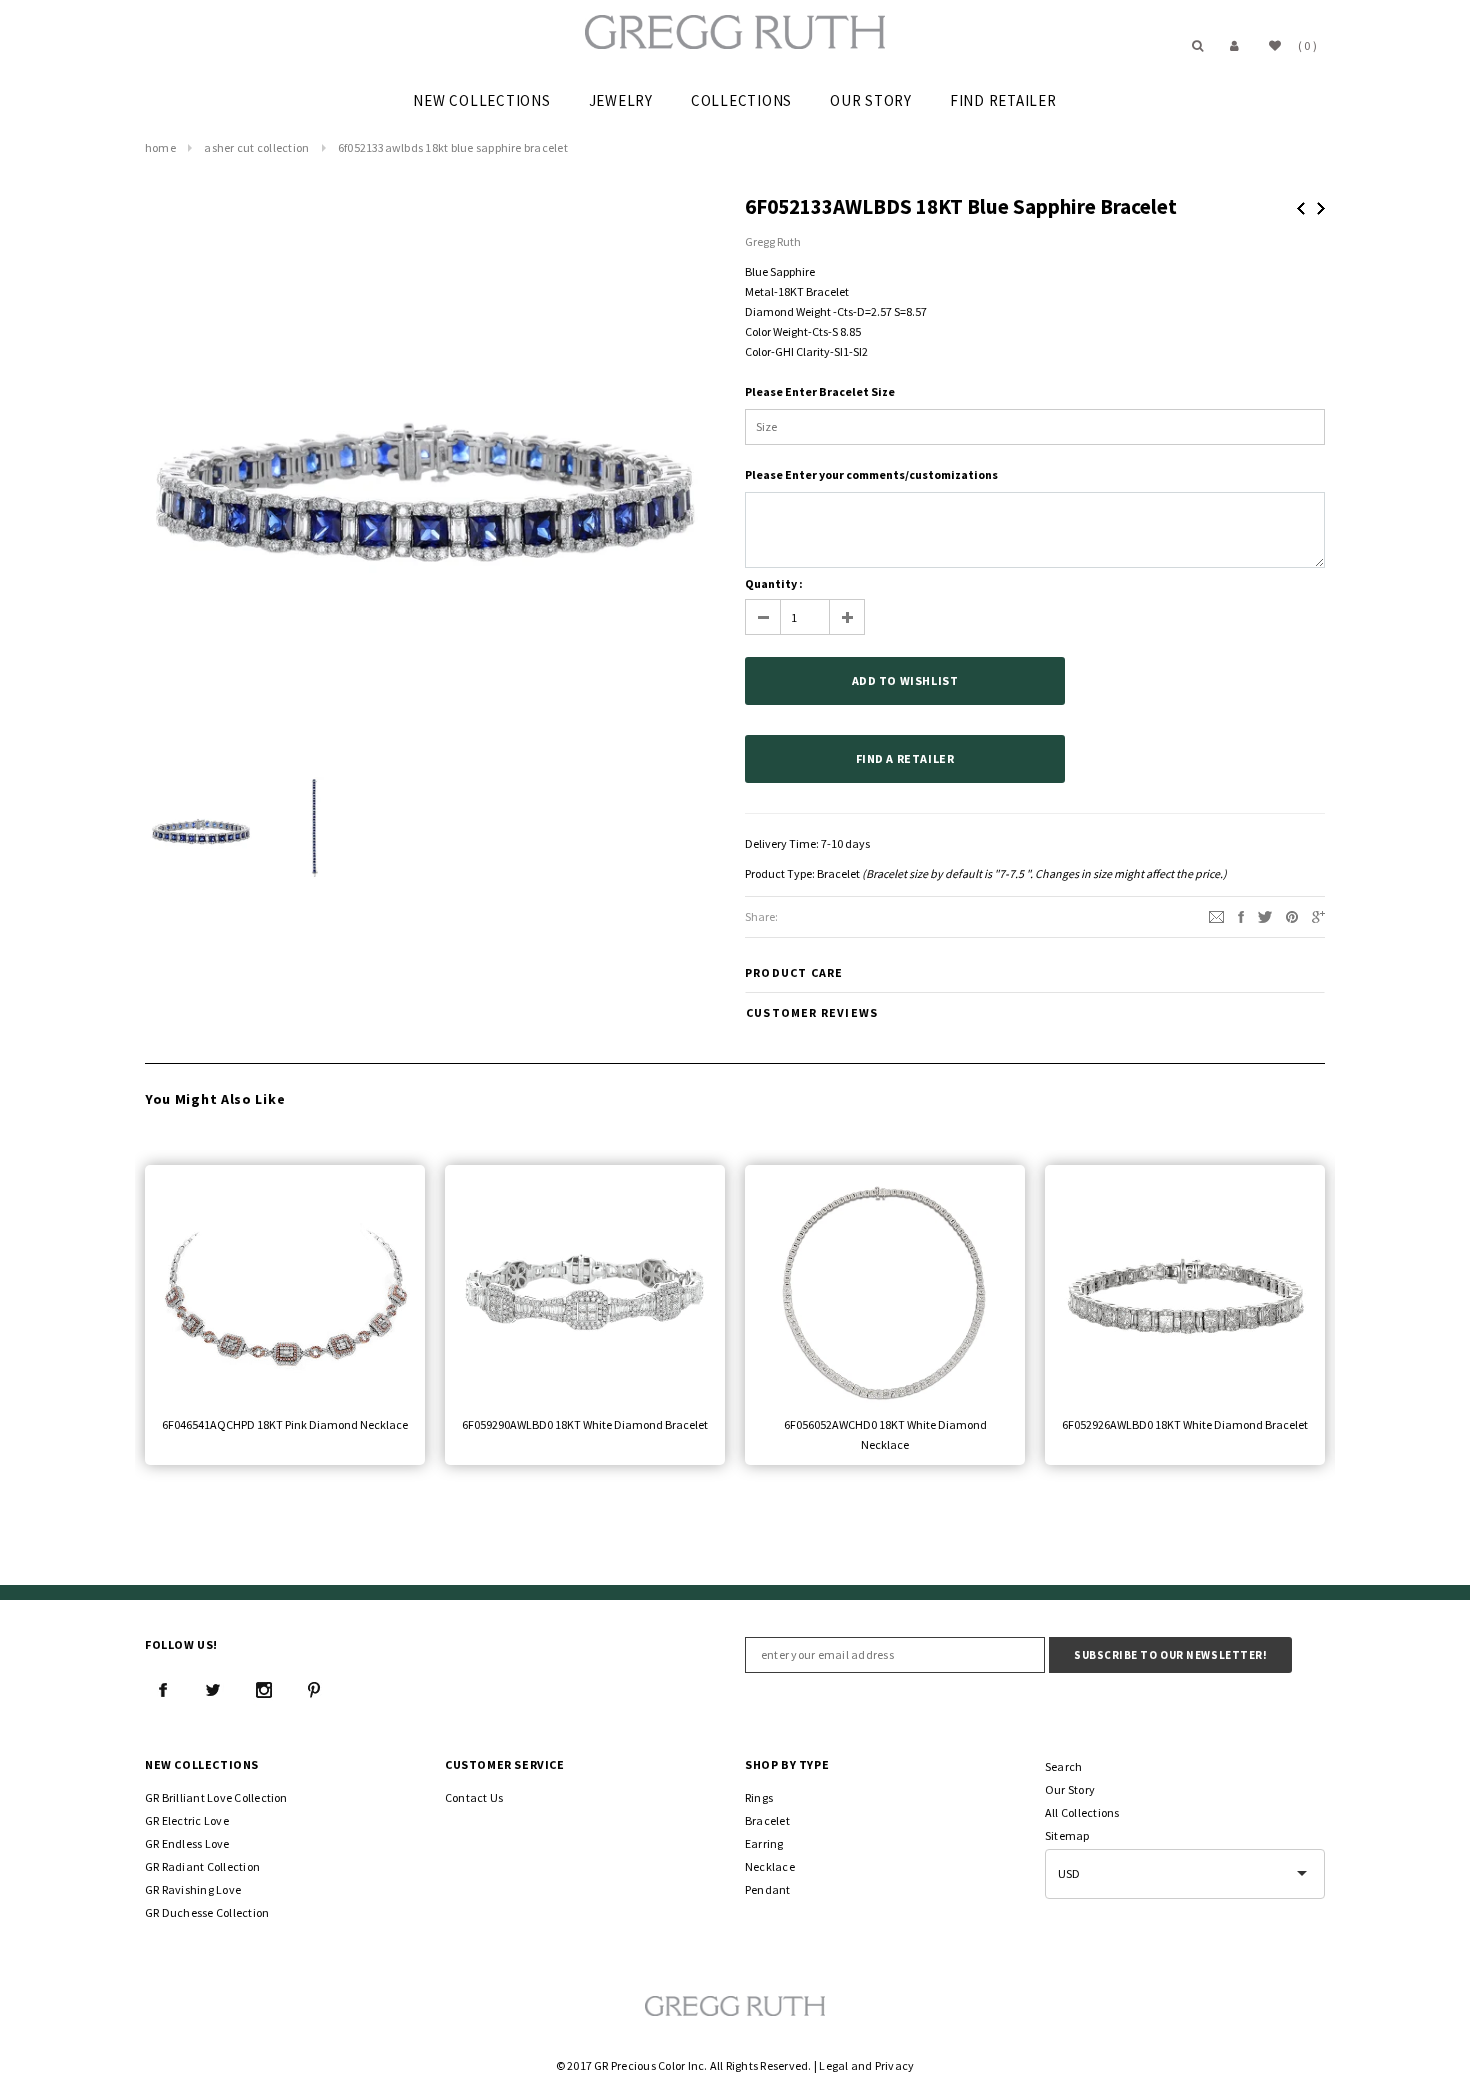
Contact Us (474, 1797)
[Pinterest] (1292, 915)
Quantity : (774, 583)
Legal (833, 2065)
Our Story (1070, 1789)
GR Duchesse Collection (207, 1912)
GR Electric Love (187, 1820)
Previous (1301, 208)
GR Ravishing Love (193, 1889)
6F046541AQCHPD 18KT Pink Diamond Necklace (285, 1424)
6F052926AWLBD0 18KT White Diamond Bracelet (1185, 1424)
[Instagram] (264, 1690)
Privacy (895, 2065)
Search (1063, 1766)
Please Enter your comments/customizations (871, 474)
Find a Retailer (905, 758)
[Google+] (1318, 915)
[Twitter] (1265, 915)
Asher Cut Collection (256, 147)
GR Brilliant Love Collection (216, 1797)
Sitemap (1067, 1835)
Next (1321, 208)
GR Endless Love (187, 1843)
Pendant (768, 1889)
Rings (759, 1797)
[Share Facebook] (1241, 915)
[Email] (1216, 915)
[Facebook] (163, 1690)
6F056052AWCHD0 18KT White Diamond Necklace (885, 1434)
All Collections (1082, 1812)
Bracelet (838, 873)
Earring (764, 1843)
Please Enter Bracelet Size (820, 391)
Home (160, 147)
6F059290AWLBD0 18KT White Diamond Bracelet (585, 1424)
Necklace (770, 1866)
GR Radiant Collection (202, 1866)
